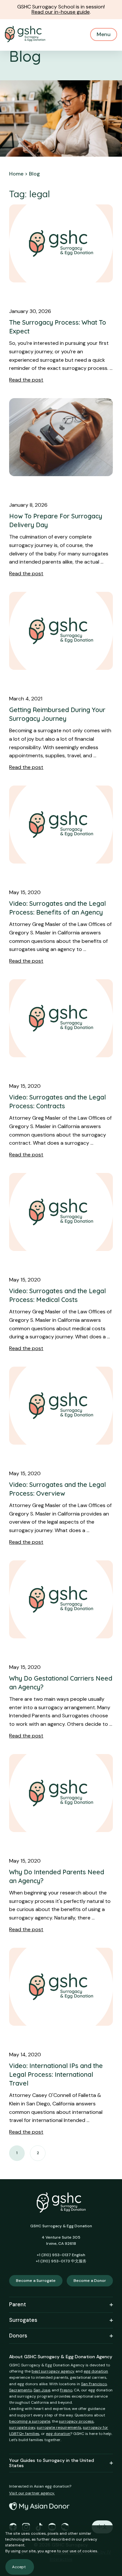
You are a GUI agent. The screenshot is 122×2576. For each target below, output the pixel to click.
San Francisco (94, 2384)
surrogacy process (76, 2421)
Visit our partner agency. (32, 2493)
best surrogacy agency (53, 2371)
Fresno (66, 2390)
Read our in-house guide (61, 12)
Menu (104, 34)
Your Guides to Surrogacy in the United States (52, 2463)
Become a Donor (90, 2281)
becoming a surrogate (30, 2421)
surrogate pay (22, 2427)
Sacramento (20, 2390)
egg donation (96, 2371)
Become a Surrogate (36, 2281)
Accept (19, 2567)
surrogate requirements (59, 2427)
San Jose (42, 2390)
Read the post (26, 380)
